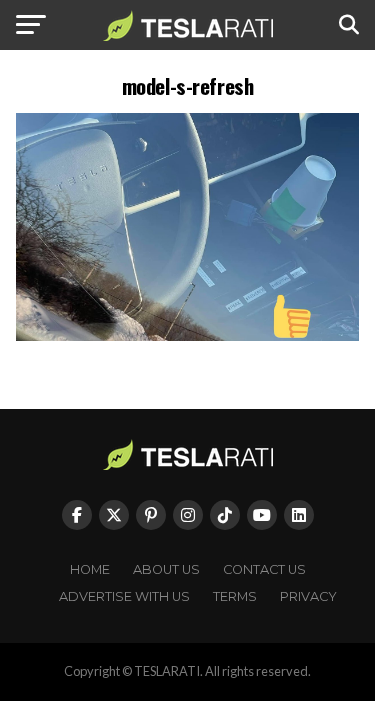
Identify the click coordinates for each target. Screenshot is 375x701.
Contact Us (264, 569)
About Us (166, 569)
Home (90, 569)
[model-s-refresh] (188, 335)
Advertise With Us (124, 596)
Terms (235, 596)
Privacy (308, 596)
